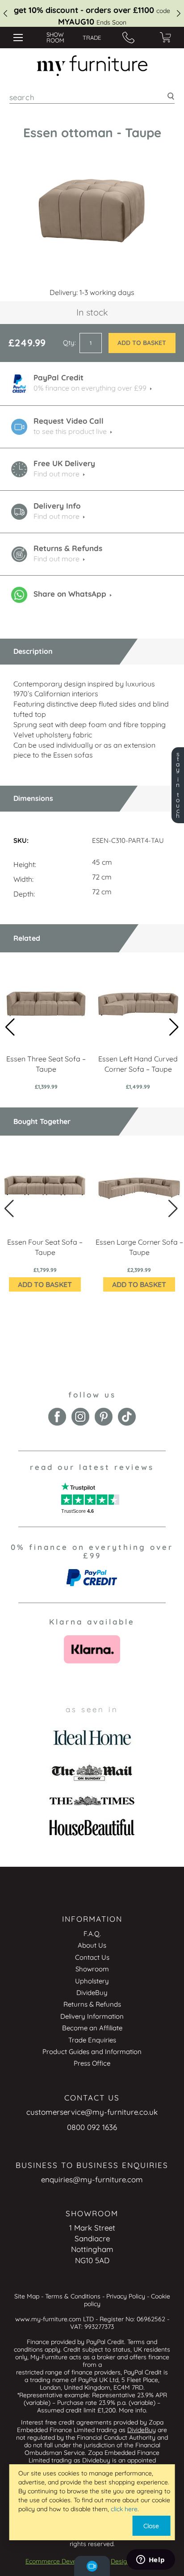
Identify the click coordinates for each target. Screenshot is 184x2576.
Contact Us (92, 1957)
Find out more (56, 474)
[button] (174, 1027)
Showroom (92, 1969)
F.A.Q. (92, 1934)
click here (124, 2509)
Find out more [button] (56, 516)
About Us (92, 1945)
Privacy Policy (126, 2296)
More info (132, 2410)
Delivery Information (92, 2016)
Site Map (27, 2296)
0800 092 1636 (92, 2127)
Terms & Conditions (73, 2296)
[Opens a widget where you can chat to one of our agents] (151, 2560)
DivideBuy (92, 1993)
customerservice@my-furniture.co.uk (92, 2112)
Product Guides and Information (92, 2052)
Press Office (92, 2063)
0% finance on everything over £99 (90, 388)
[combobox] (92, 97)
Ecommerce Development (63, 2561)
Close (151, 2526)
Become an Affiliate (92, 2028)
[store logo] (92, 66)
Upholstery (92, 1981)
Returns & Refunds (92, 2004)
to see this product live (70, 431)
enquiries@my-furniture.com (92, 2179)
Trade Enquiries (92, 2040)
